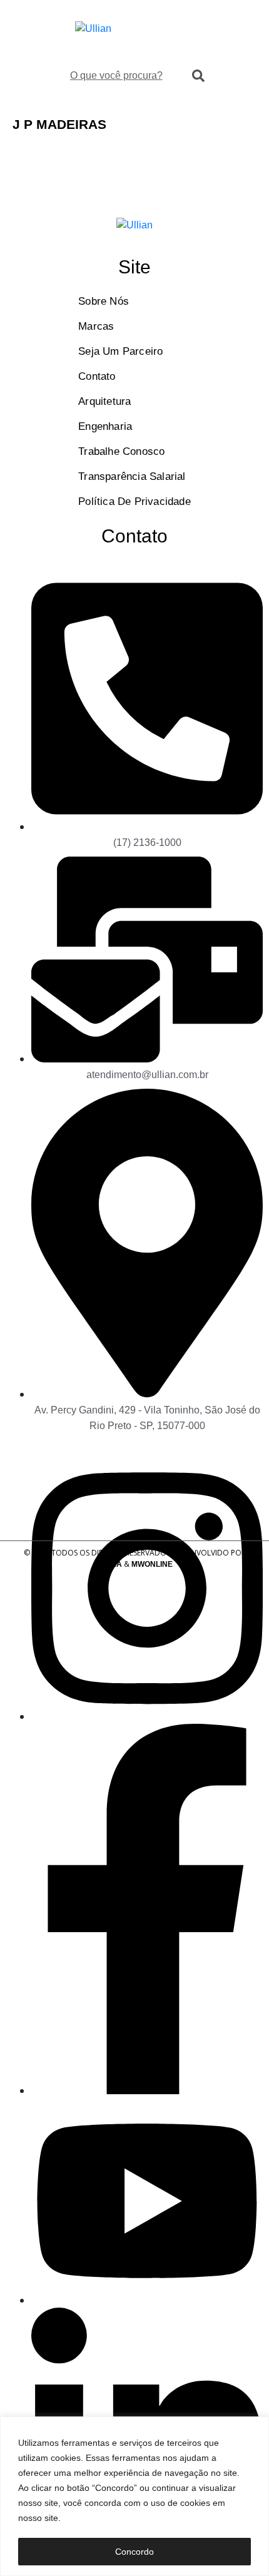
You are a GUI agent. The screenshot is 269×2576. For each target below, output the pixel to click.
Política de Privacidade (134, 501)
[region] (134, 2496)
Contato (97, 376)
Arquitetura (104, 401)
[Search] (198, 76)
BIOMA (109, 1564)
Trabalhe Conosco (121, 451)
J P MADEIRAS (59, 124)
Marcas (96, 326)
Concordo (134, 2552)
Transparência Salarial (132, 476)
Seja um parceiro (120, 351)
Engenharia (105, 426)
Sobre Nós (104, 301)
